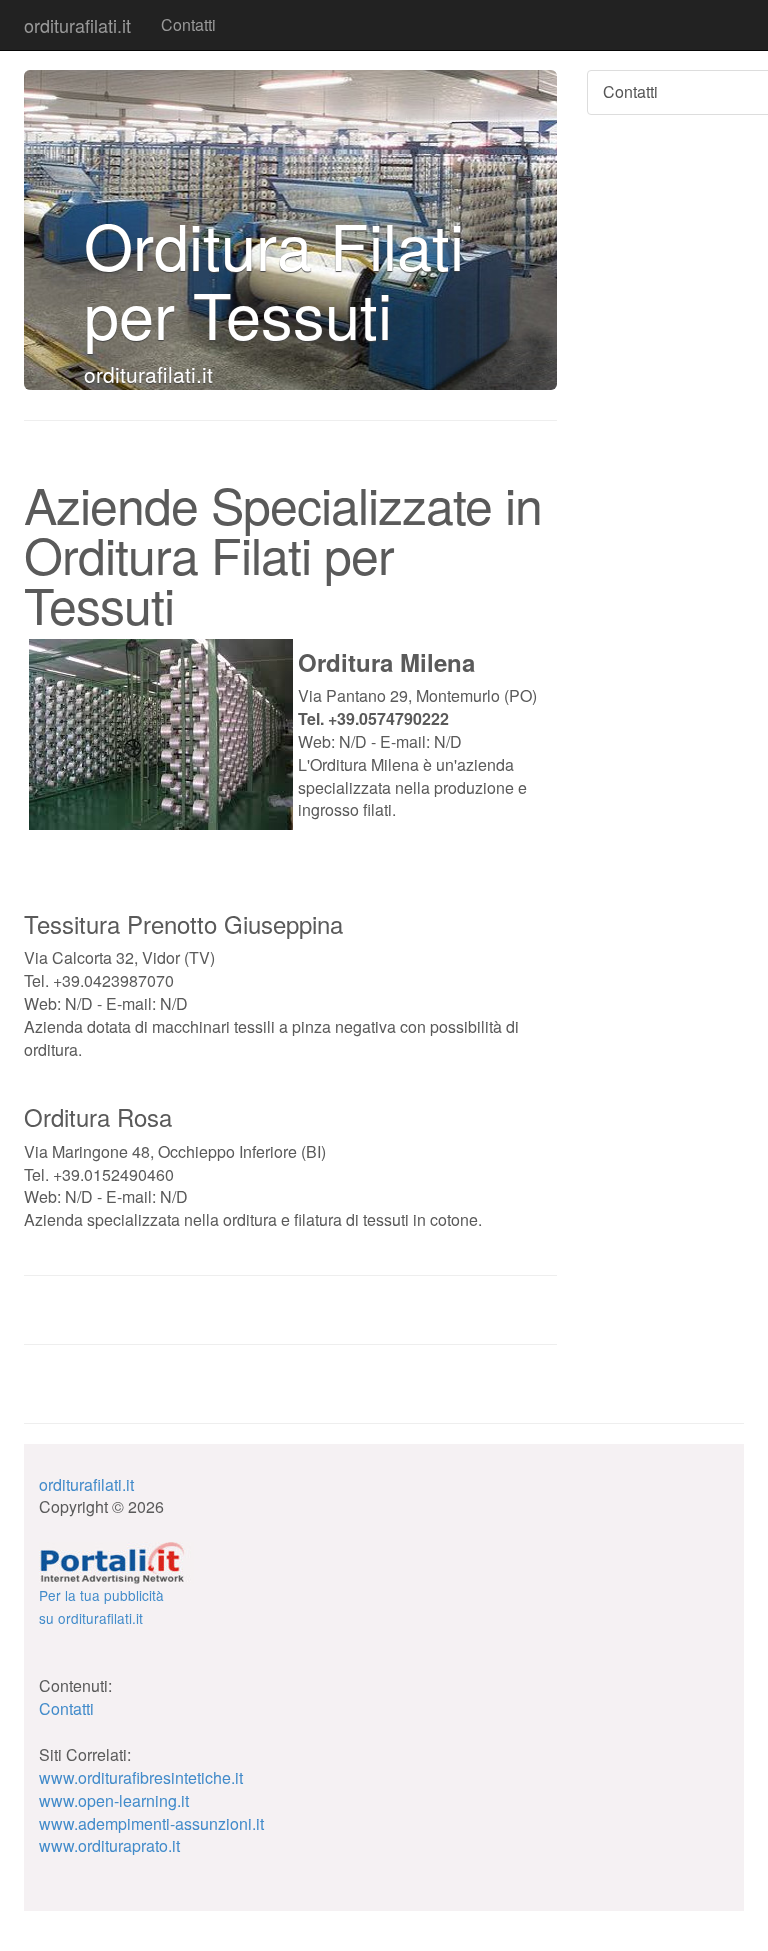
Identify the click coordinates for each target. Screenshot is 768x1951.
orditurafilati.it (77, 25)
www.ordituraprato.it (109, 1845)
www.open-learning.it (114, 1800)
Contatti (188, 24)
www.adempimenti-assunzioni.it (151, 1823)
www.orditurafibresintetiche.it (141, 1777)
